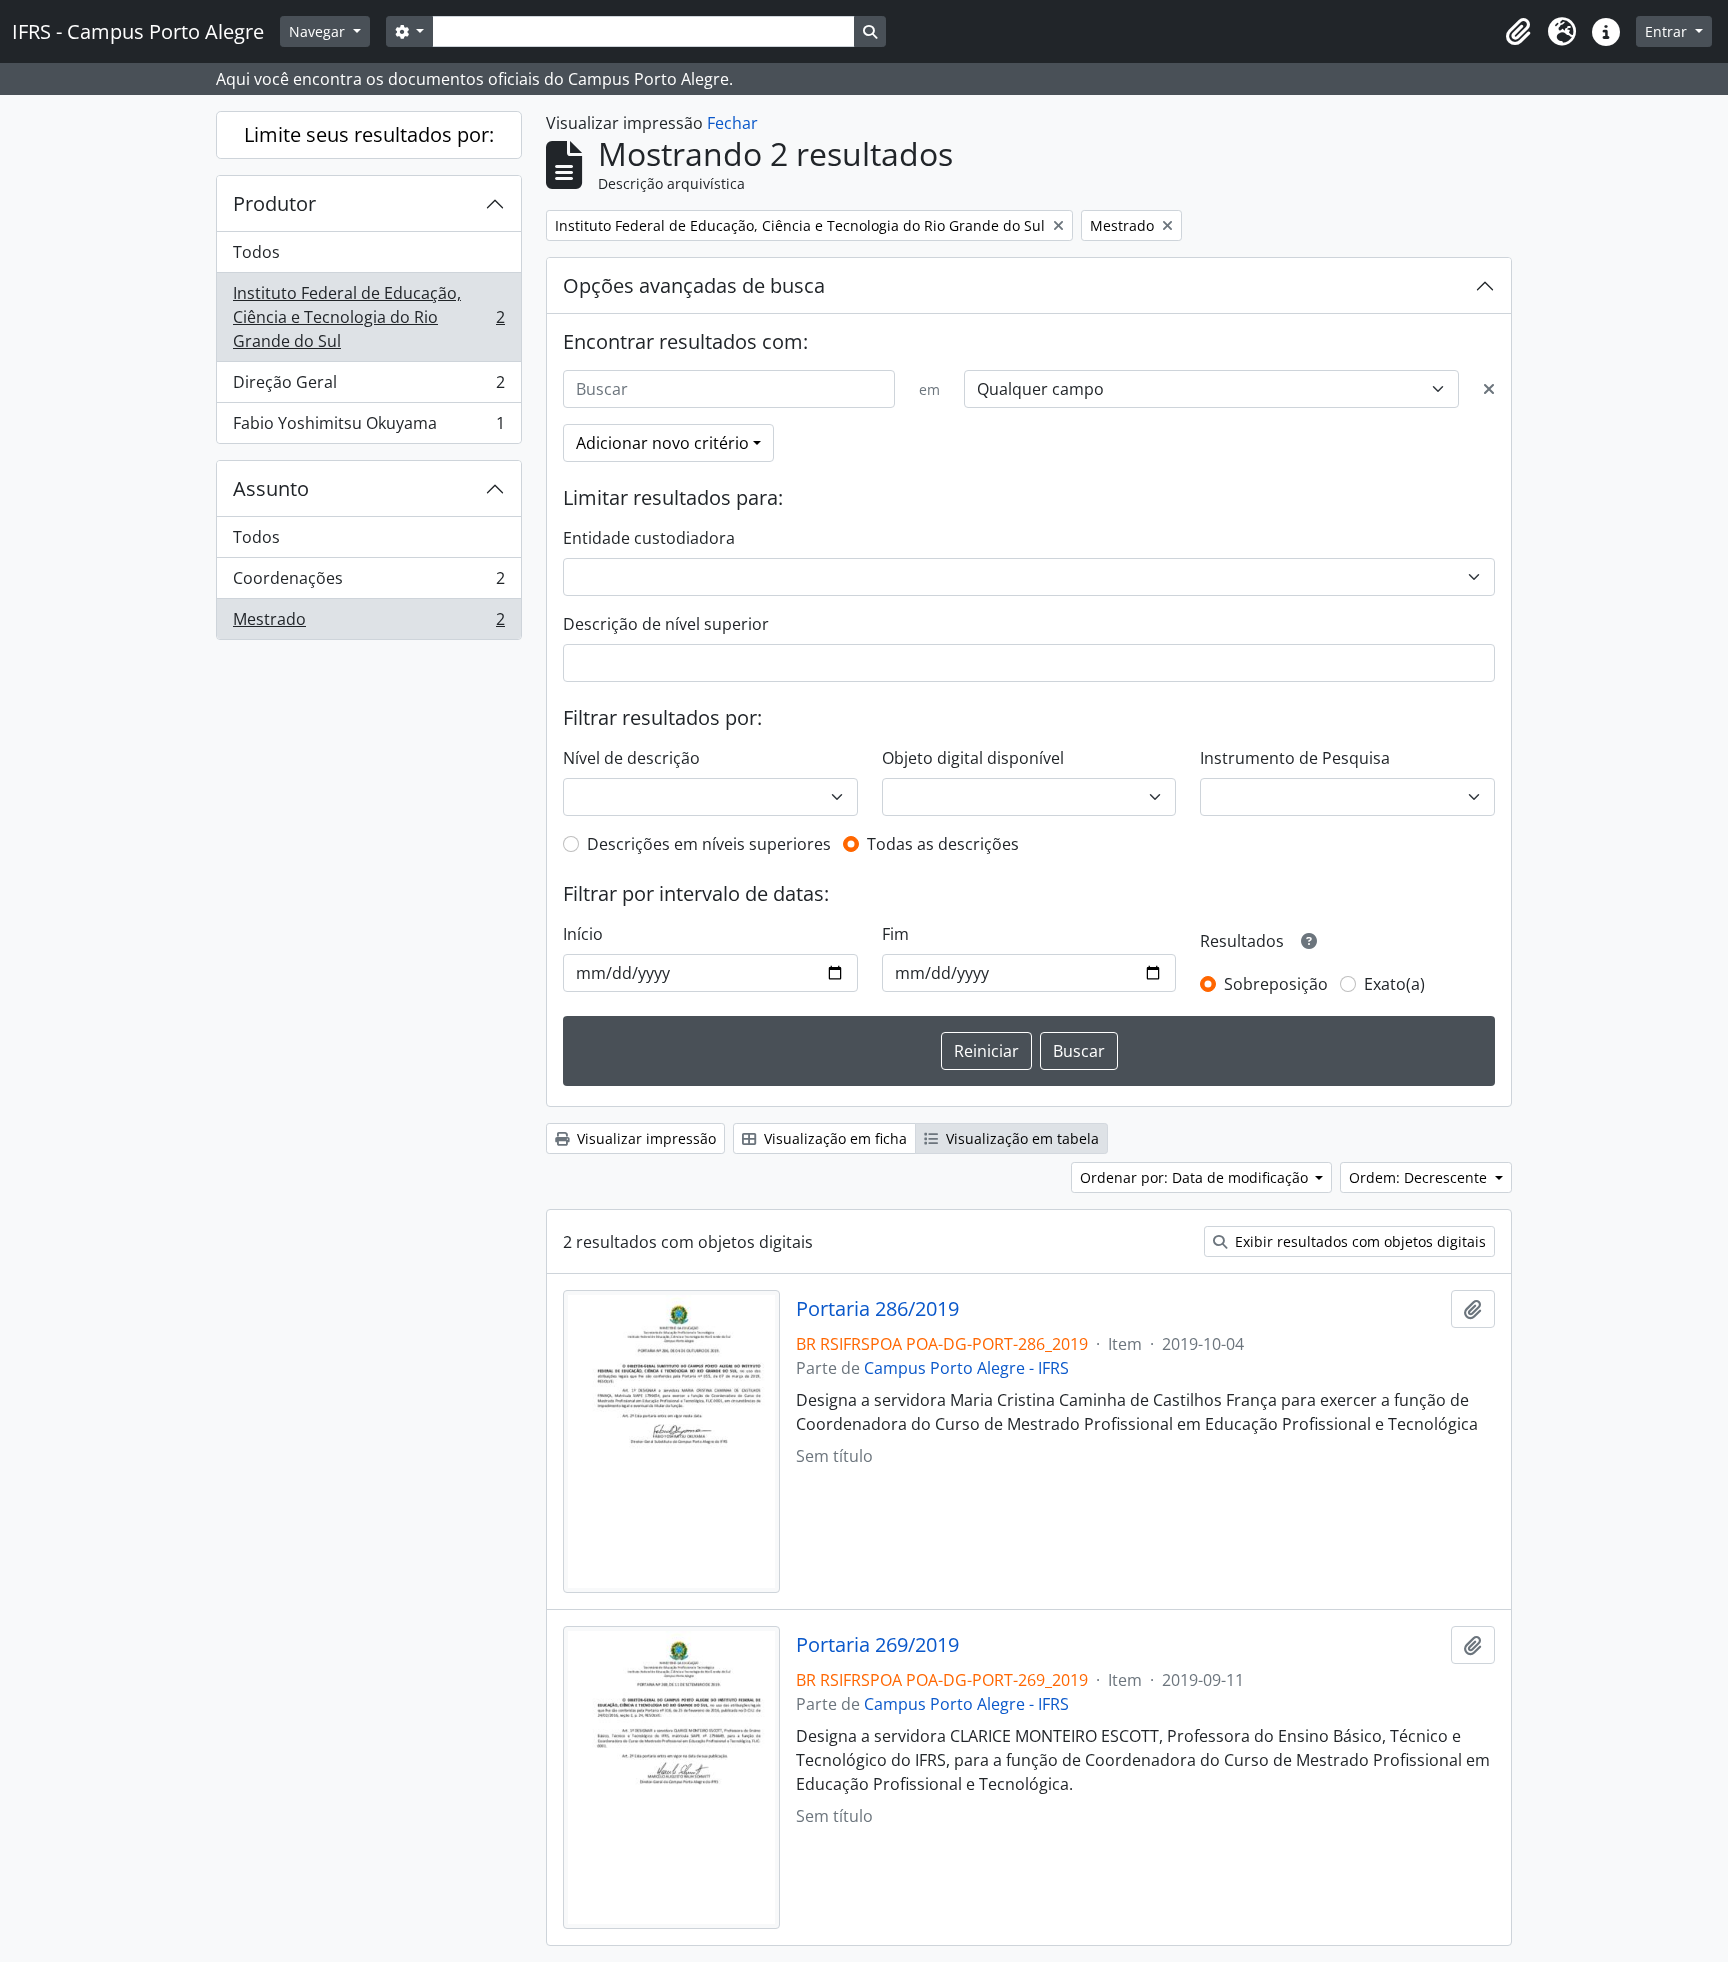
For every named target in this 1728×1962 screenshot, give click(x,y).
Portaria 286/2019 (877, 1309)
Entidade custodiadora (649, 538)
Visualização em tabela (1020, 1138)
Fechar (732, 123)
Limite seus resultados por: (369, 134)
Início (583, 934)
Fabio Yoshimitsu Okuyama (368, 427)
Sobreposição (1276, 984)
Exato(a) (1394, 984)
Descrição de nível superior (666, 624)
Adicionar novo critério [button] (662, 443)
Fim (895, 934)
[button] (1518, 32)
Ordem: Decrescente (1420, 1177)
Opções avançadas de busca (694, 285)
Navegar (319, 31)
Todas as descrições (943, 844)
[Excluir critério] (1489, 389)
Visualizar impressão (644, 1138)
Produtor (274, 203)
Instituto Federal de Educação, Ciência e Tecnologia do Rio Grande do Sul (368, 317)
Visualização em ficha (833, 1138)
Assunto (271, 488)
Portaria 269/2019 (877, 1645)
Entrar (1668, 31)
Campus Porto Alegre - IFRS (966, 1368)
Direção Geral (368, 387)
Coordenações (368, 583)
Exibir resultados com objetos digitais (1358, 1241)
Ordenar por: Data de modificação (1196, 1177)
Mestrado (368, 623)
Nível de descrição (631, 758)
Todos (256, 252)
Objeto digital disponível (973, 758)
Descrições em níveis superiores (709, 844)
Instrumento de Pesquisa (1295, 758)
